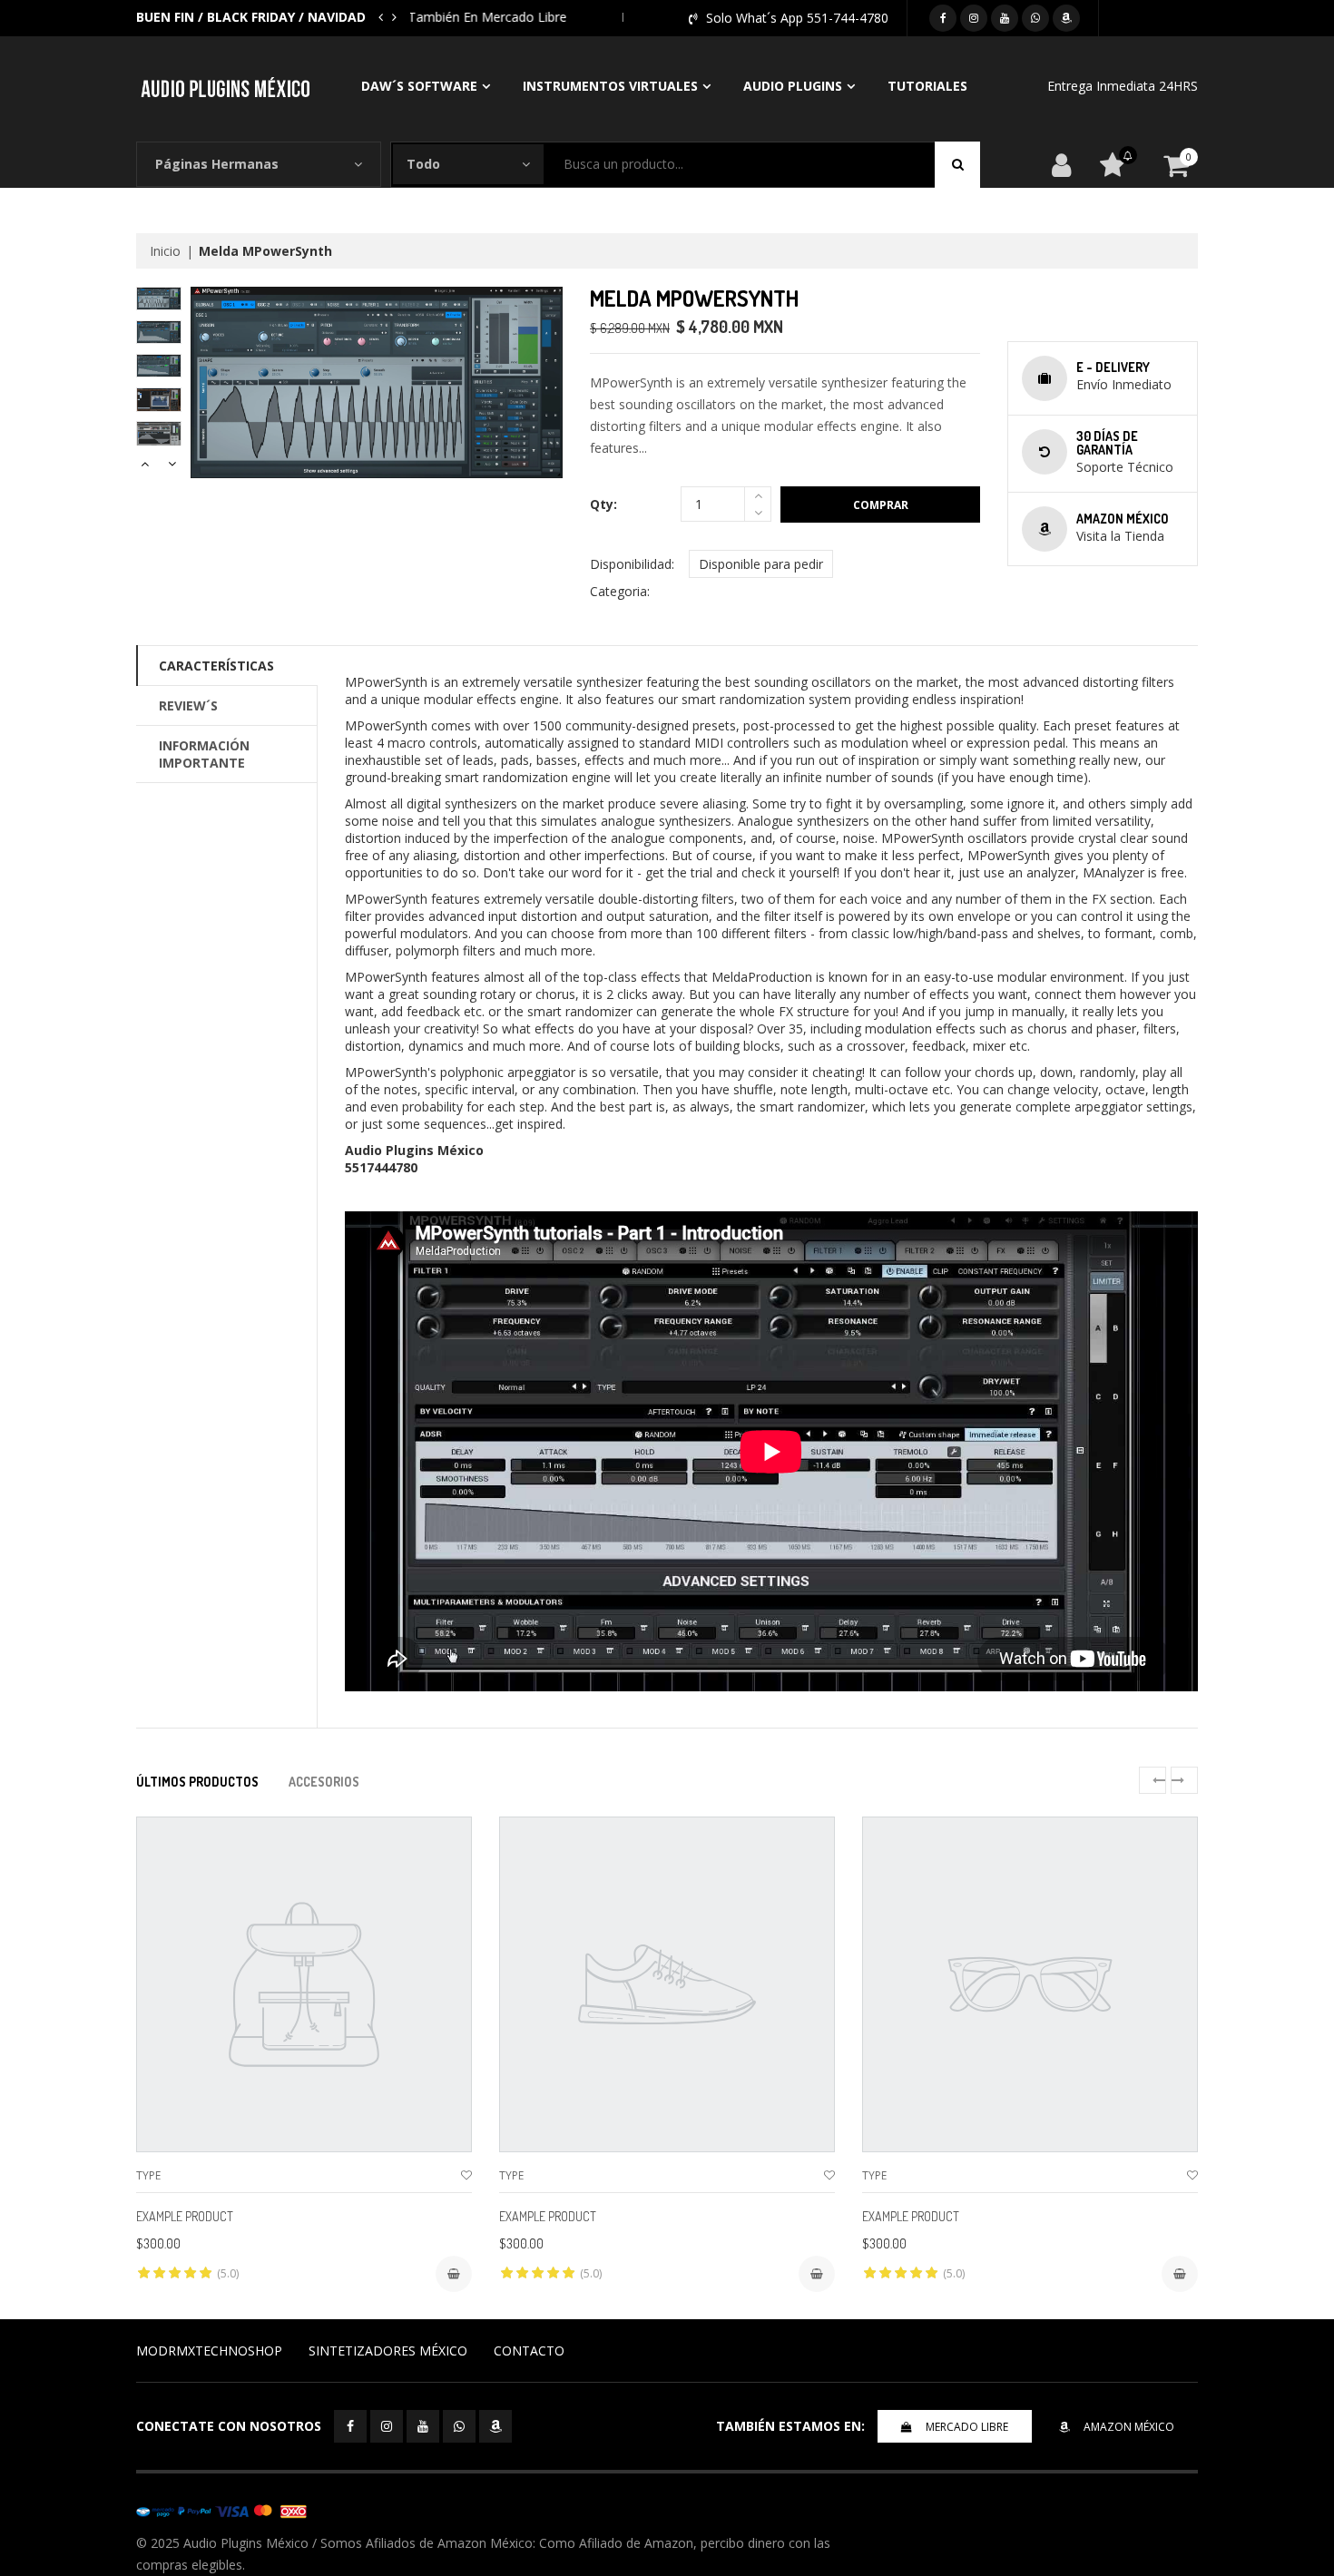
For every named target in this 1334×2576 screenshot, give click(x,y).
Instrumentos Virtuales (610, 86)
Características (216, 666)
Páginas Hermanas (217, 164)
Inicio (165, 251)
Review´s (188, 705)
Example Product (185, 2216)
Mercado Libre (967, 2427)
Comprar (881, 505)
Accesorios (324, 1782)
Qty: (603, 504)
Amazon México (1129, 2427)
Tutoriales (927, 86)
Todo (423, 164)
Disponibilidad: (632, 564)
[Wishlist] (466, 2175)
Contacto (529, 2351)
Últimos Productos (197, 1782)
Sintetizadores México (388, 2351)
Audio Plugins (793, 86)
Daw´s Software (419, 86)
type (148, 2175)
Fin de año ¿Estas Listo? (483, 17)
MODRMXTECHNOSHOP (209, 2351)
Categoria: (620, 591)
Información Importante (204, 754)
